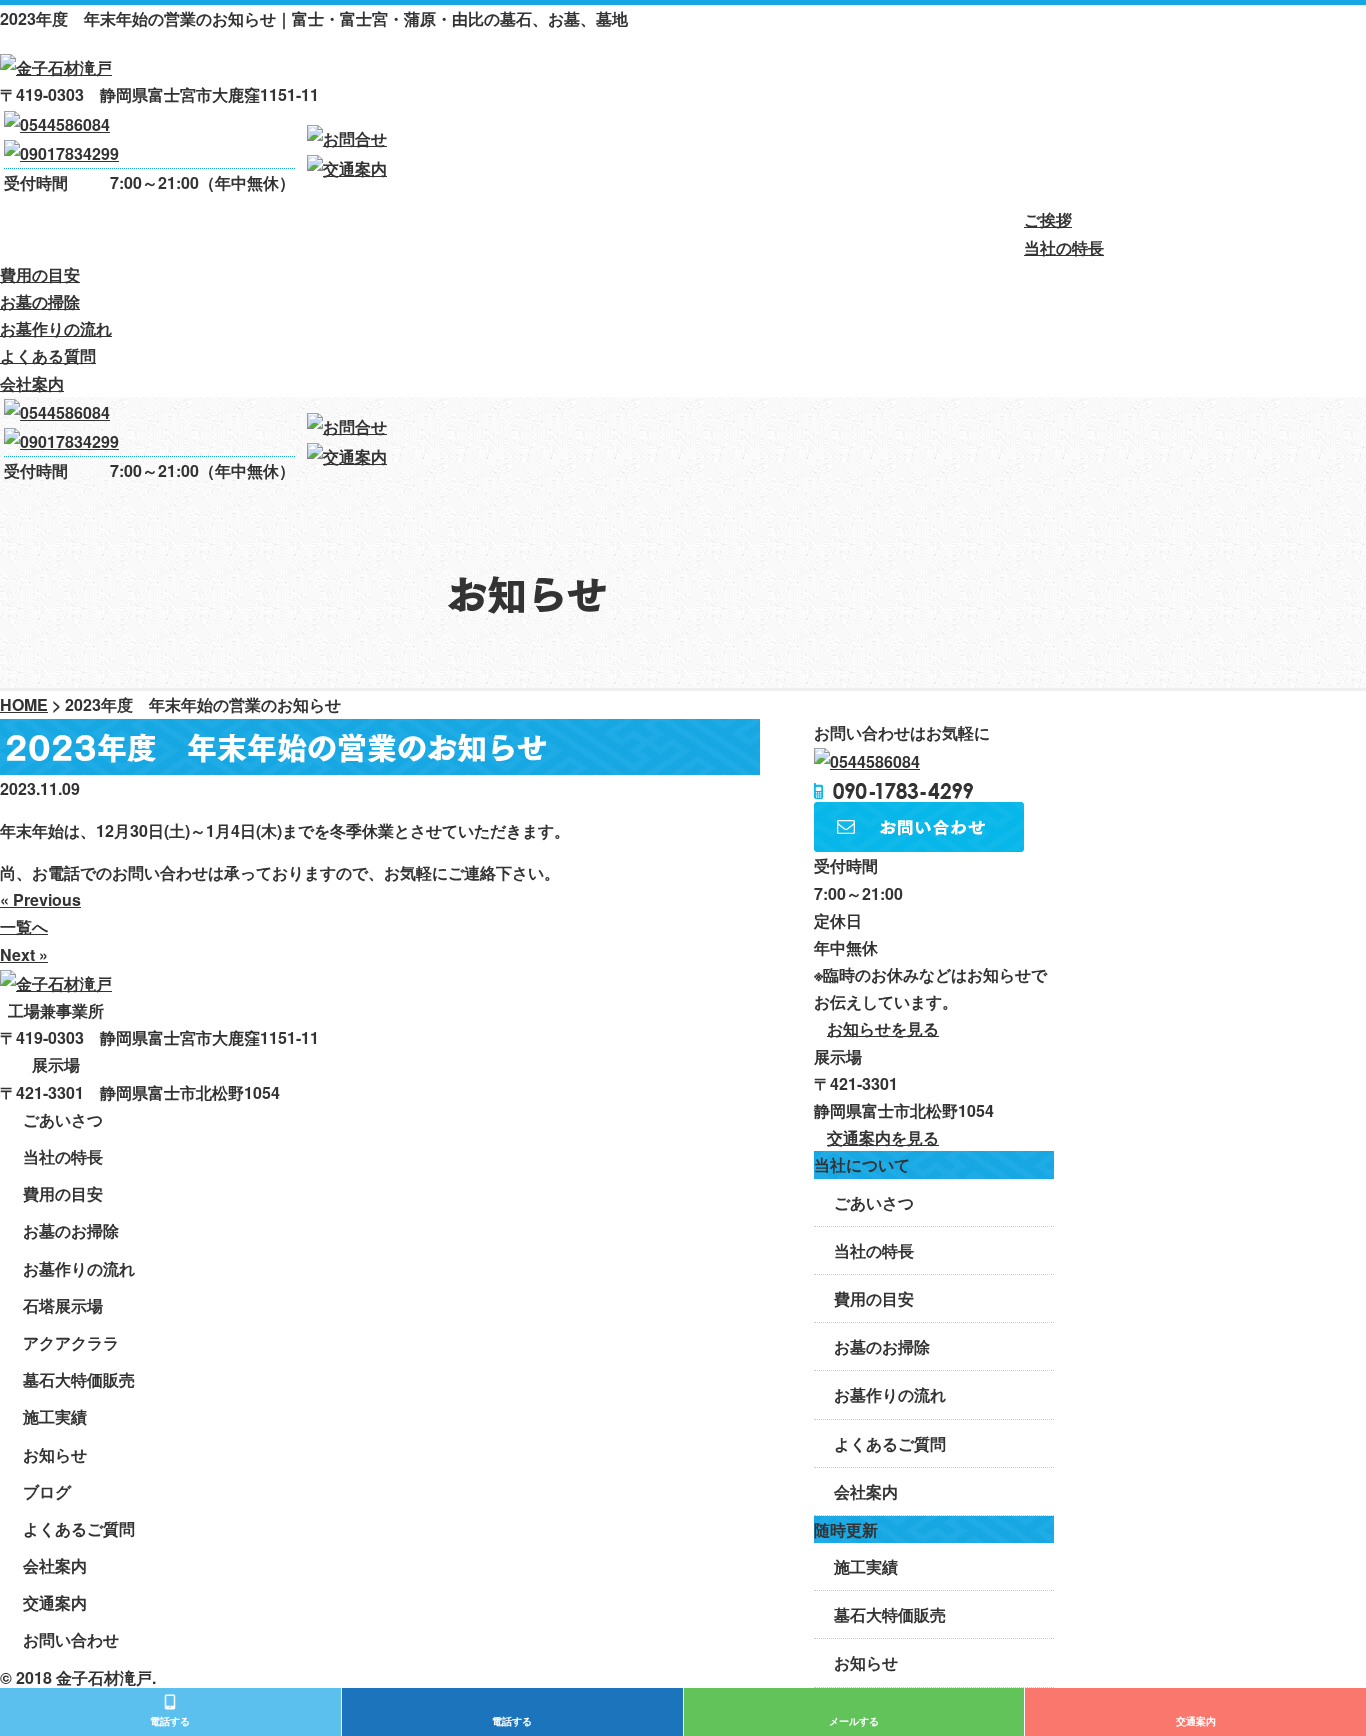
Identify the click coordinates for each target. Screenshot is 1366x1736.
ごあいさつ (874, 1202)
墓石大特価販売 (890, 1614)
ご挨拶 (30, 229)
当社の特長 (152, 229)
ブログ (47, 1491)
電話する (170, 1721)
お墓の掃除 (447, 229)
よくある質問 (788, 229)
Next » (24, 954)
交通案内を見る (883, 1137)
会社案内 (936, 229)
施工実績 (866, 1566)
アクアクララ (71, 1342)
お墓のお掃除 (882, 1346)
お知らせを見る (883, 1028)
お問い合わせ (71, 1639)
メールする (854, 1721)
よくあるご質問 (890, 1443)
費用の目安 (299, 229)
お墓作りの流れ (610, 229)
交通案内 (1196, 1721)
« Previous (40, 899)
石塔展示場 (63, 1305)
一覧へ (24, 926)
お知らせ (866, 1662)
